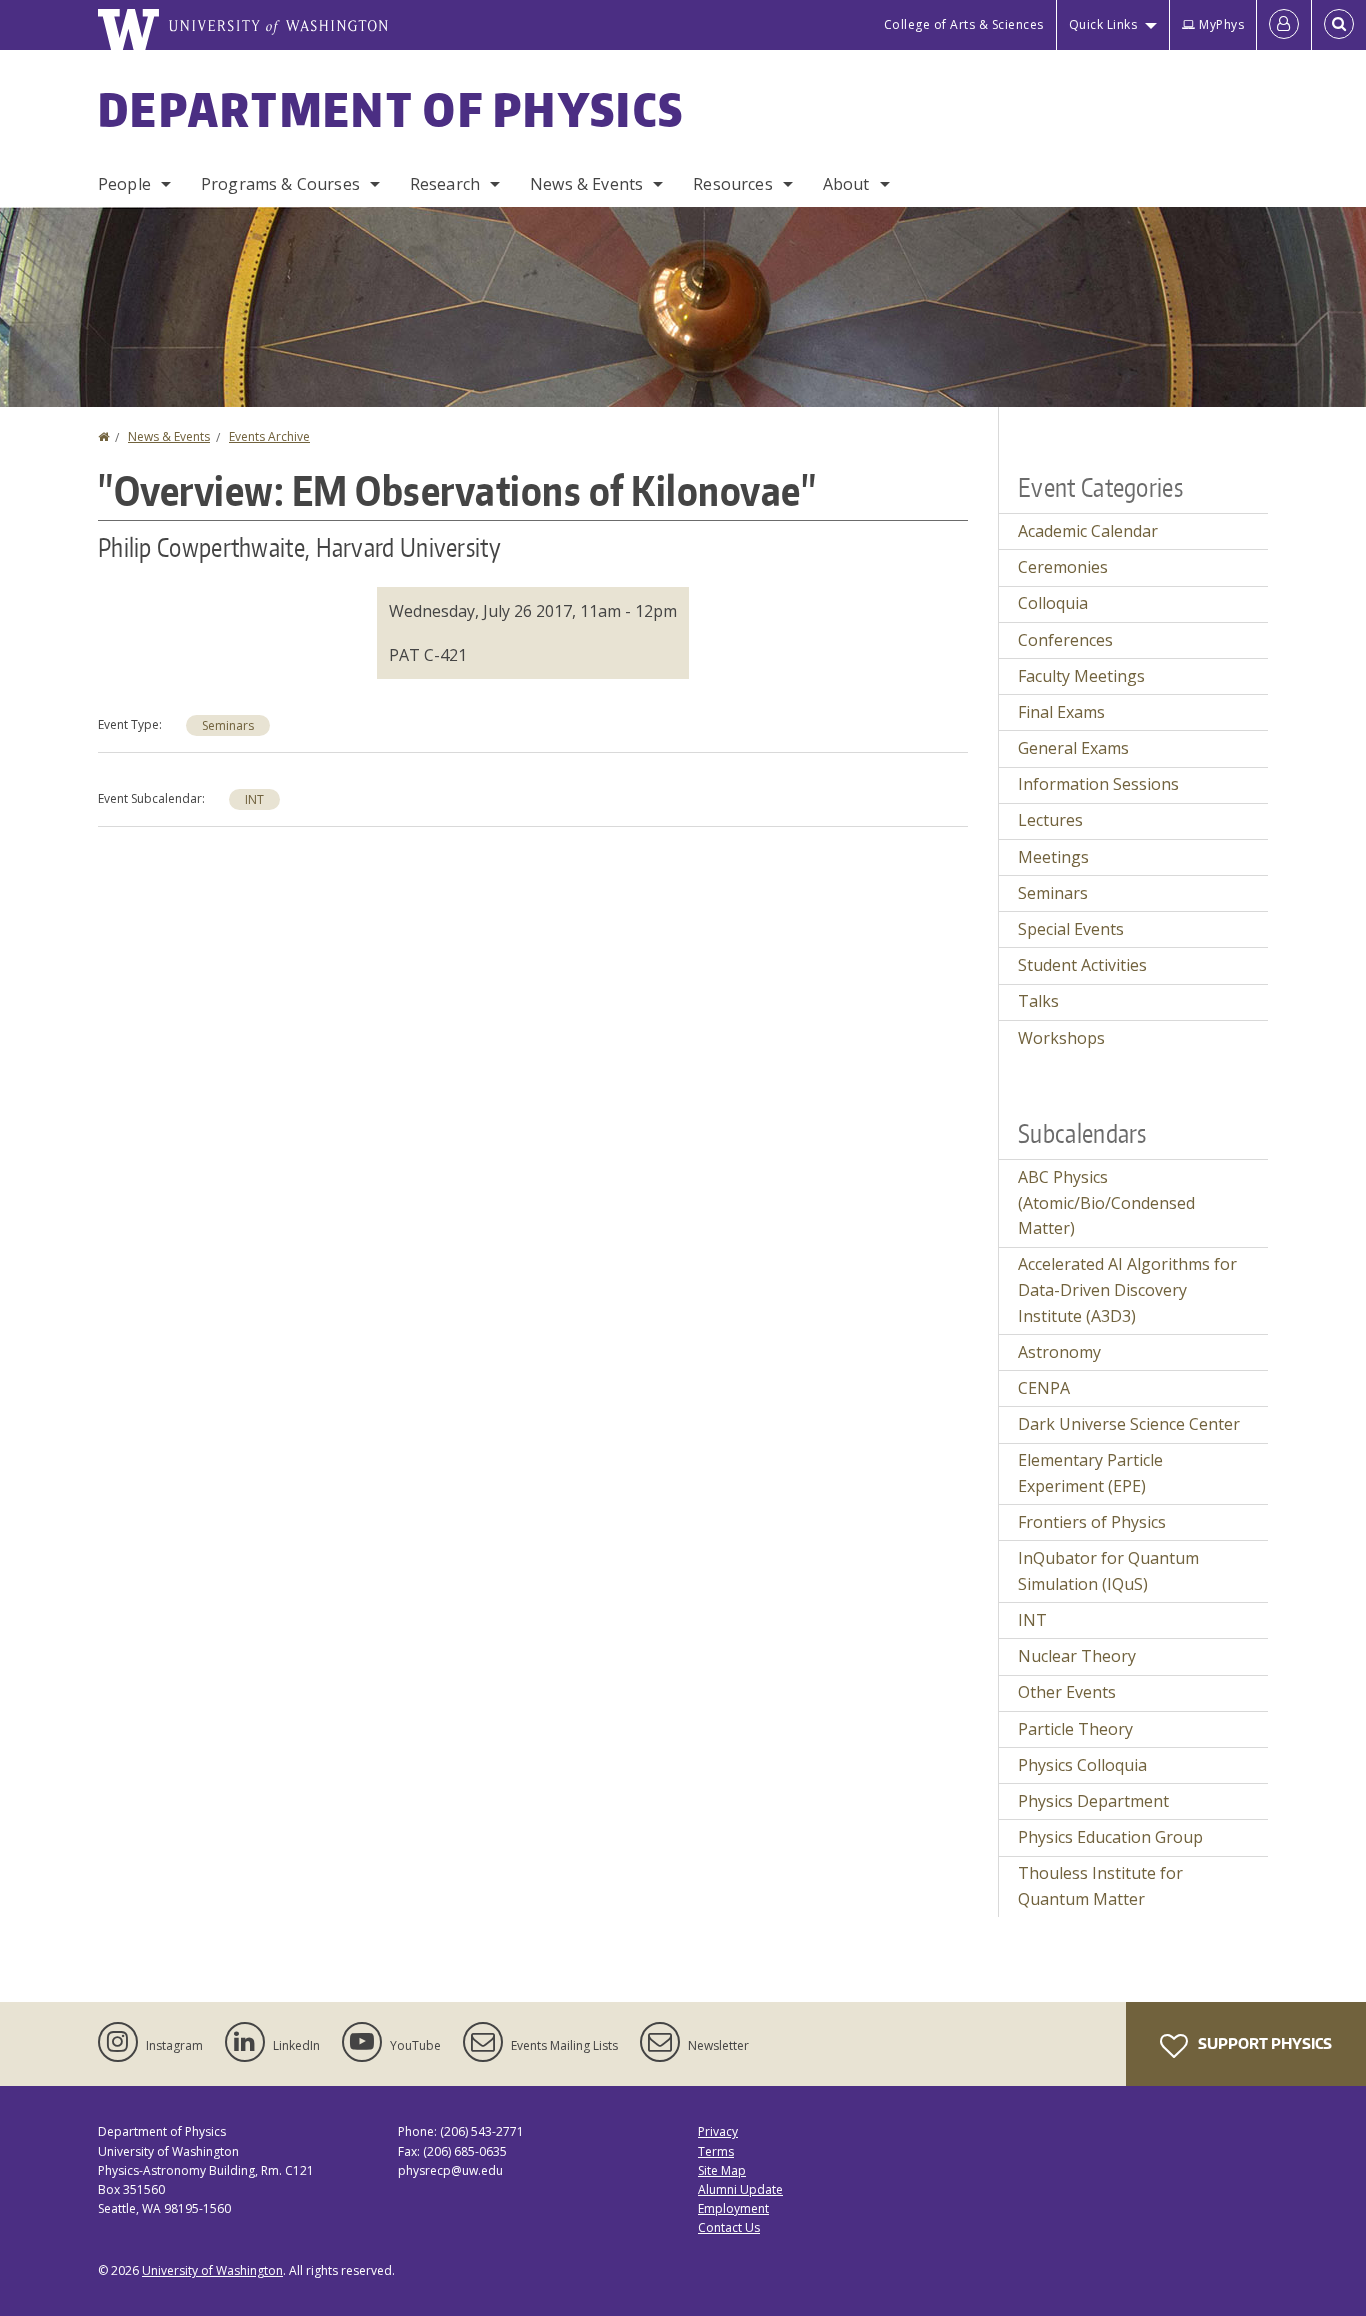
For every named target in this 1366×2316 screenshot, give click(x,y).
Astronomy (1059, 1352)
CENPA (1044, 1388)
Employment (733, 2208)
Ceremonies (1063, 567)
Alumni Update (740, 2189)
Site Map (722, 2170)
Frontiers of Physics (1092, 1522)
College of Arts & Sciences (964, 24)
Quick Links (1103, 24)
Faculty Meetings (1081, 676)
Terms (716, 2151)
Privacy (718, 2131)
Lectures (1050, 820)
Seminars (228, 725)
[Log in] (1284, 25)
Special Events (1071, 929)
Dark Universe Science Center (1129, 1424)
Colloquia (1053, 603)
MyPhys (1221, 24)
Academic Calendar (1088, 531)
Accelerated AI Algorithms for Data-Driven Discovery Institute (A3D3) (1127, 1289)
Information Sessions (1098, 784)
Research (445, 184)
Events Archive (269, 436)
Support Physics (1263, 2043)
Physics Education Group (1110, 1837)
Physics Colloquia (1082, 1765)
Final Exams (1061, 712)
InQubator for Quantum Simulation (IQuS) (1108, 1571)
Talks (1038, 1001)
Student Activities (1082, 965)
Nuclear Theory (1077, 1656)
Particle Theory (1075, 1729)
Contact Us (729, 2227)
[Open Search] (1339, 25)
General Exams (1073, 748)
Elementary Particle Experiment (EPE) (1090, 1473)
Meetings (1053, 857)
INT (254, 799)
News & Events (586, 184)
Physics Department (1093, 1801)
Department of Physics (391, 109)
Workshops (1061, 1038)
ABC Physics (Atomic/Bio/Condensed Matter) (1106, 1202)
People (124, 184)
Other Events (1067, 1692)
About (846, 184)
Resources (732, 184)
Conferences (1065, 640)
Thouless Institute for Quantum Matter (1100, 1886)
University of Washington (212, 2270)
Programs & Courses (280, 184)
